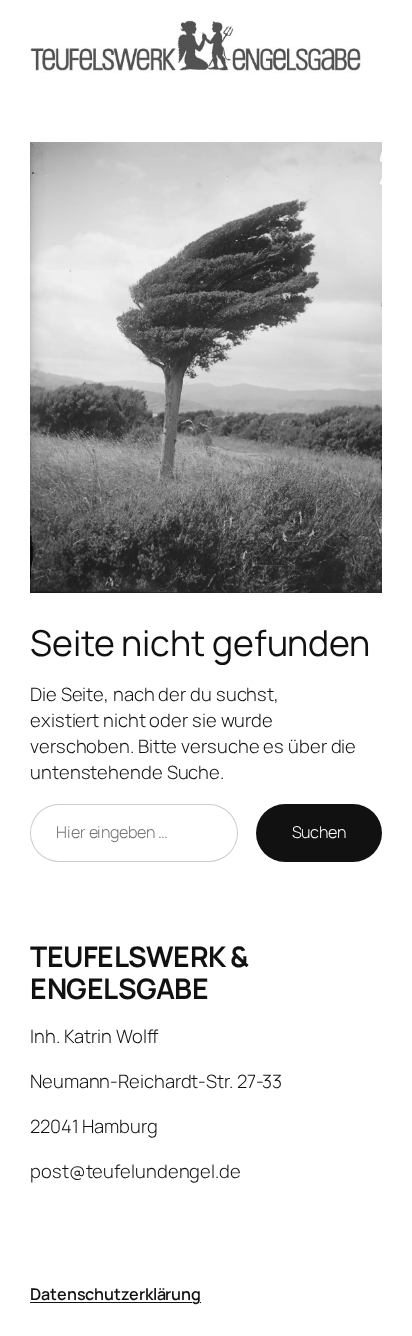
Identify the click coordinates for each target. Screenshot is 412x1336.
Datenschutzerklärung (115, 1294)
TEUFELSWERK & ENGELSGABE (139, 972)
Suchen (319, 832)
